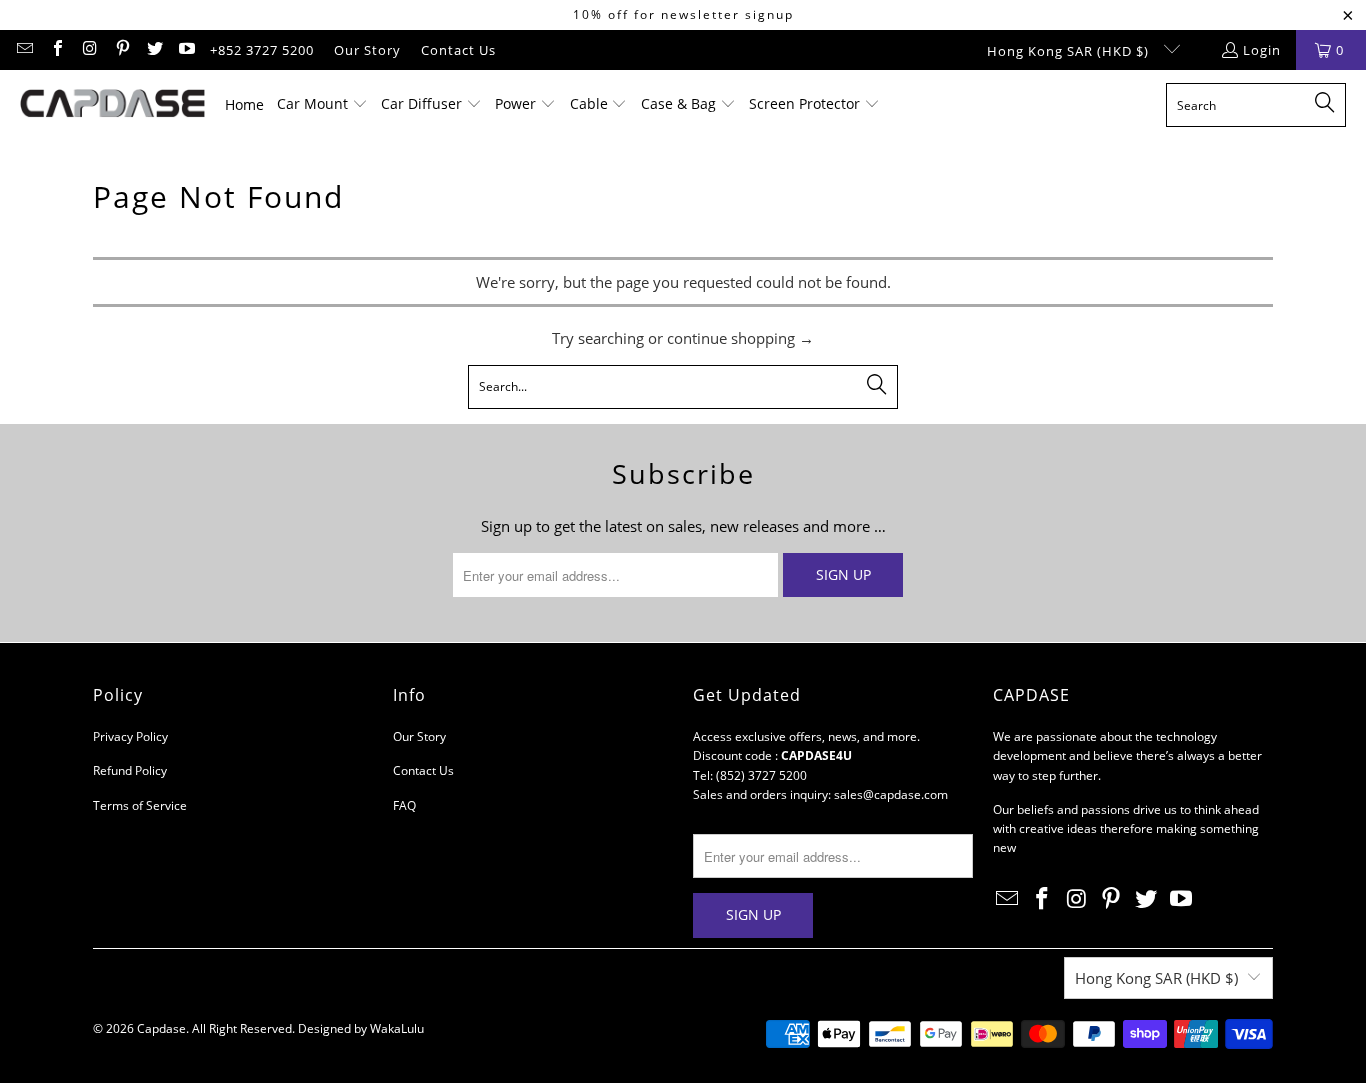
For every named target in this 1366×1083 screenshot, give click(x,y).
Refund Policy (130, 770)
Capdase (161, 1028)
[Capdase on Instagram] (89, 50)
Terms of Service (140, 805)
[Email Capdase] (24, 50)
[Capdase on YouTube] (186, 50)
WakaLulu (397, 1028)
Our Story (367, 50)
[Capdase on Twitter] (154, 50)
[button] (322, 105)
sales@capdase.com (891, 794)
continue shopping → (740, 338)
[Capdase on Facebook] (56, 50)
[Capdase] (112, 105)
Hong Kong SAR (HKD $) (1070, 51)
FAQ (404, 805)
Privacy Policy (130, 736)
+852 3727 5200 (262, 50)
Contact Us (458, 50)
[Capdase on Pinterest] (121, 50)
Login (1262, 50)
